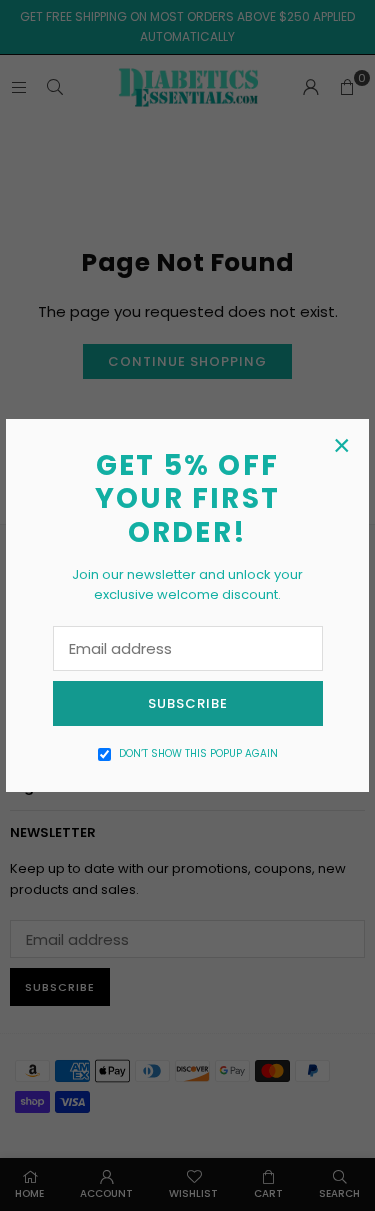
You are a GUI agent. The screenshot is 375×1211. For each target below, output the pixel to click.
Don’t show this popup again (198, 753)
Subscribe (188, 703)
